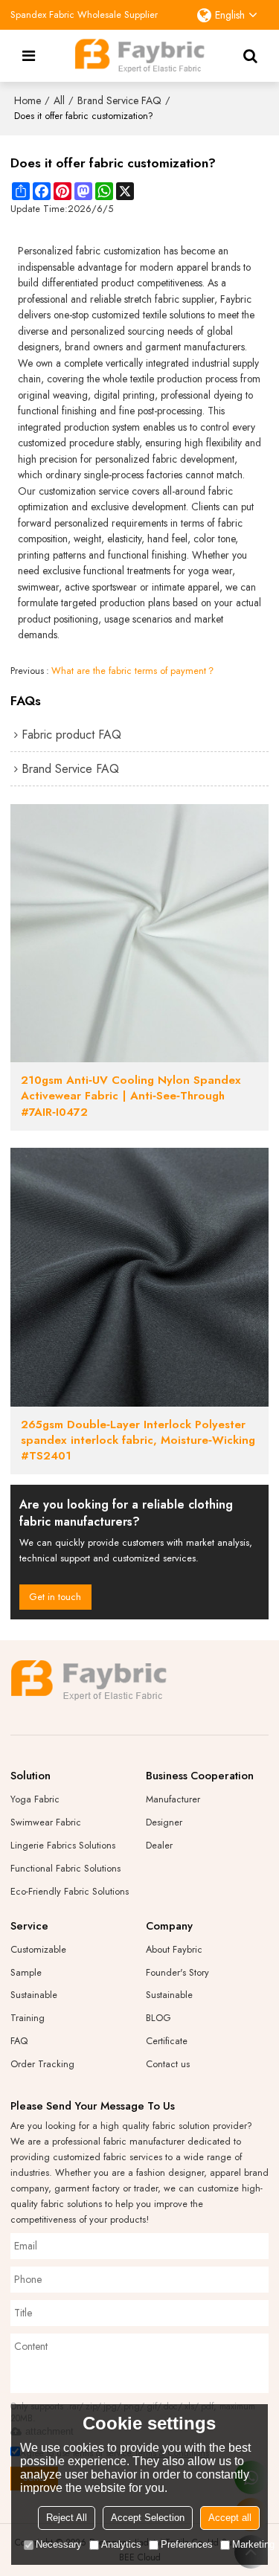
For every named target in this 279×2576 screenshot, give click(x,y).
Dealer (159, 1845)
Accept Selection (148, 2518)
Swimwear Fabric (46, 1822)
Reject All (67, 2518)
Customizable (38, 1949)
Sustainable (34, 1995)
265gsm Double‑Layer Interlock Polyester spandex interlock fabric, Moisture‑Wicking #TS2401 (138, 1441)
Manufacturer (173, 1799)
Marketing (253, 2544)
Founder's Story (177, 1972)
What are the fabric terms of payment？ (134, 671)
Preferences (187, 2544)
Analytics (121, 2544)
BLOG (158, 2018)
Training (28, 2018)
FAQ (19, 2041)
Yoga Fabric (35, 1799)
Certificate (167, 2041)
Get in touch (55, 1597)
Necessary (59, 2544)
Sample (26, 1972)
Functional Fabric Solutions (65, 1868)
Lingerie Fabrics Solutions (63, 1845)
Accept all (230, 2518)
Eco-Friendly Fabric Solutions (70, 1891)
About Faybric (174, 1949)
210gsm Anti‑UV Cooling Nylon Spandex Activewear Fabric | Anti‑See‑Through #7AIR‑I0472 (131, 1096)
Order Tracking (42, 2064)
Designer (164, 1822)
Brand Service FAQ (119, 100)
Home (28, 100)
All (59, 100)
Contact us (168, 2064)
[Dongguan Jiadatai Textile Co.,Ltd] (140, 56)
